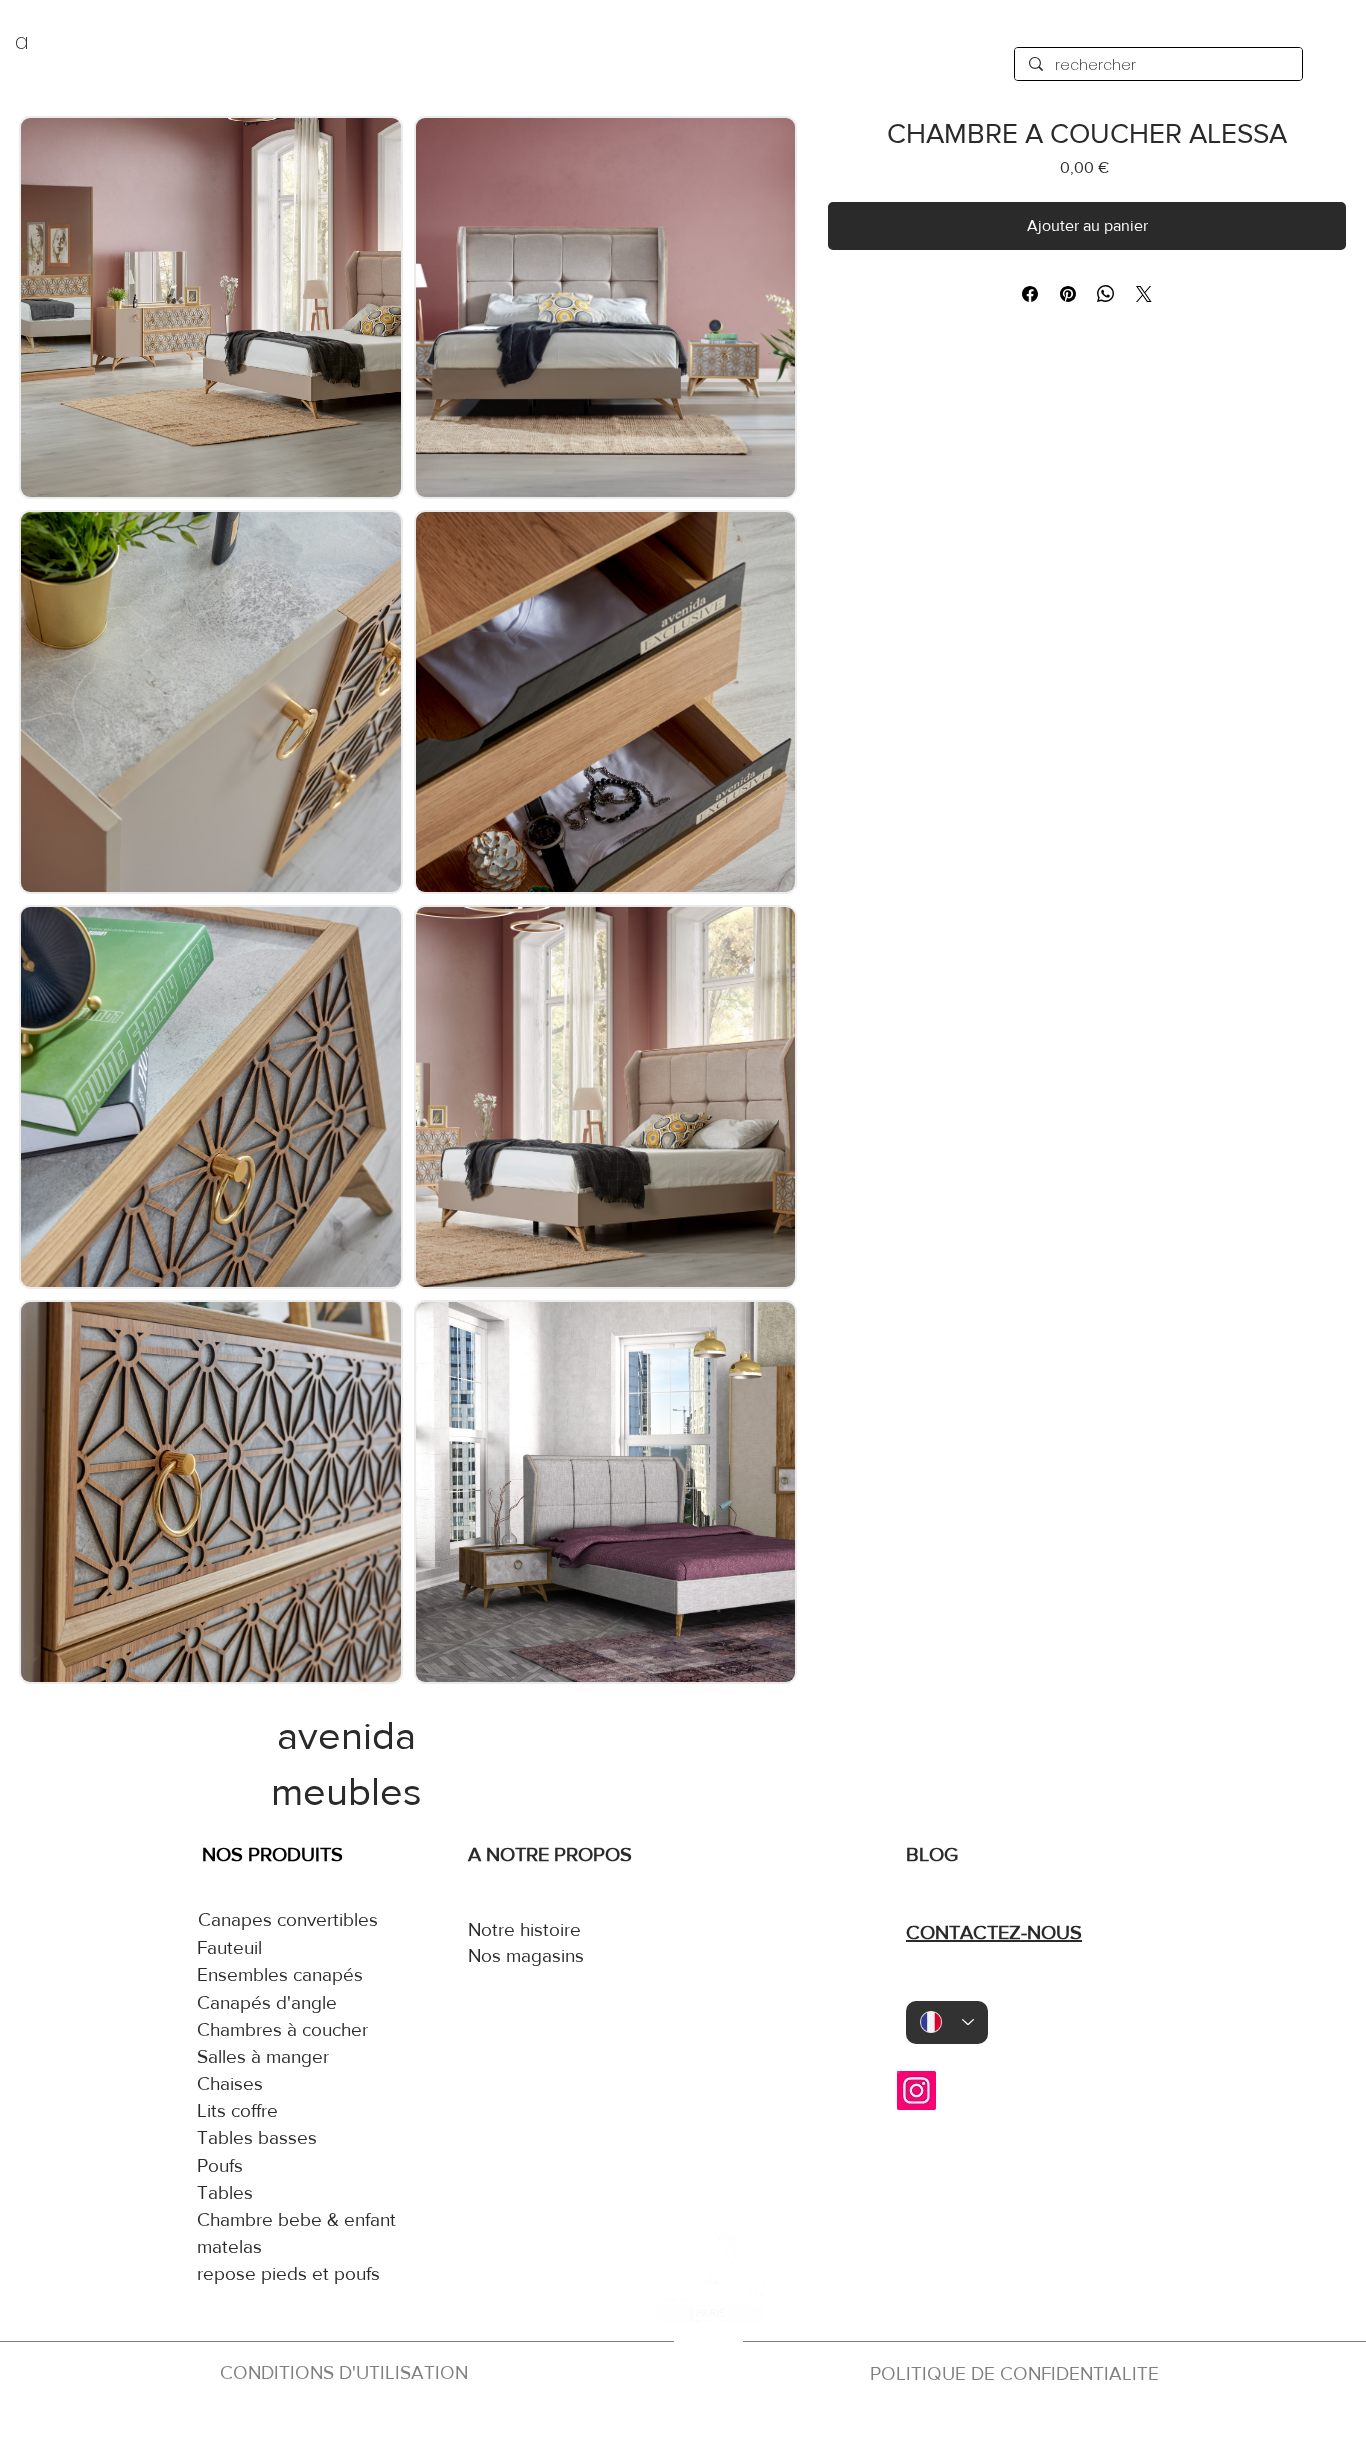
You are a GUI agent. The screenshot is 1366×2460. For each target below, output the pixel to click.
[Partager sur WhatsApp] (1106, 294)
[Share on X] (1144, 294)
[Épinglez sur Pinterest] (1068, 294)
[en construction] (705, 2427)
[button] (211, 308)
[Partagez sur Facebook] (1030, 294)
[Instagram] (916, 2090)
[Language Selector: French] (947, 2022)
